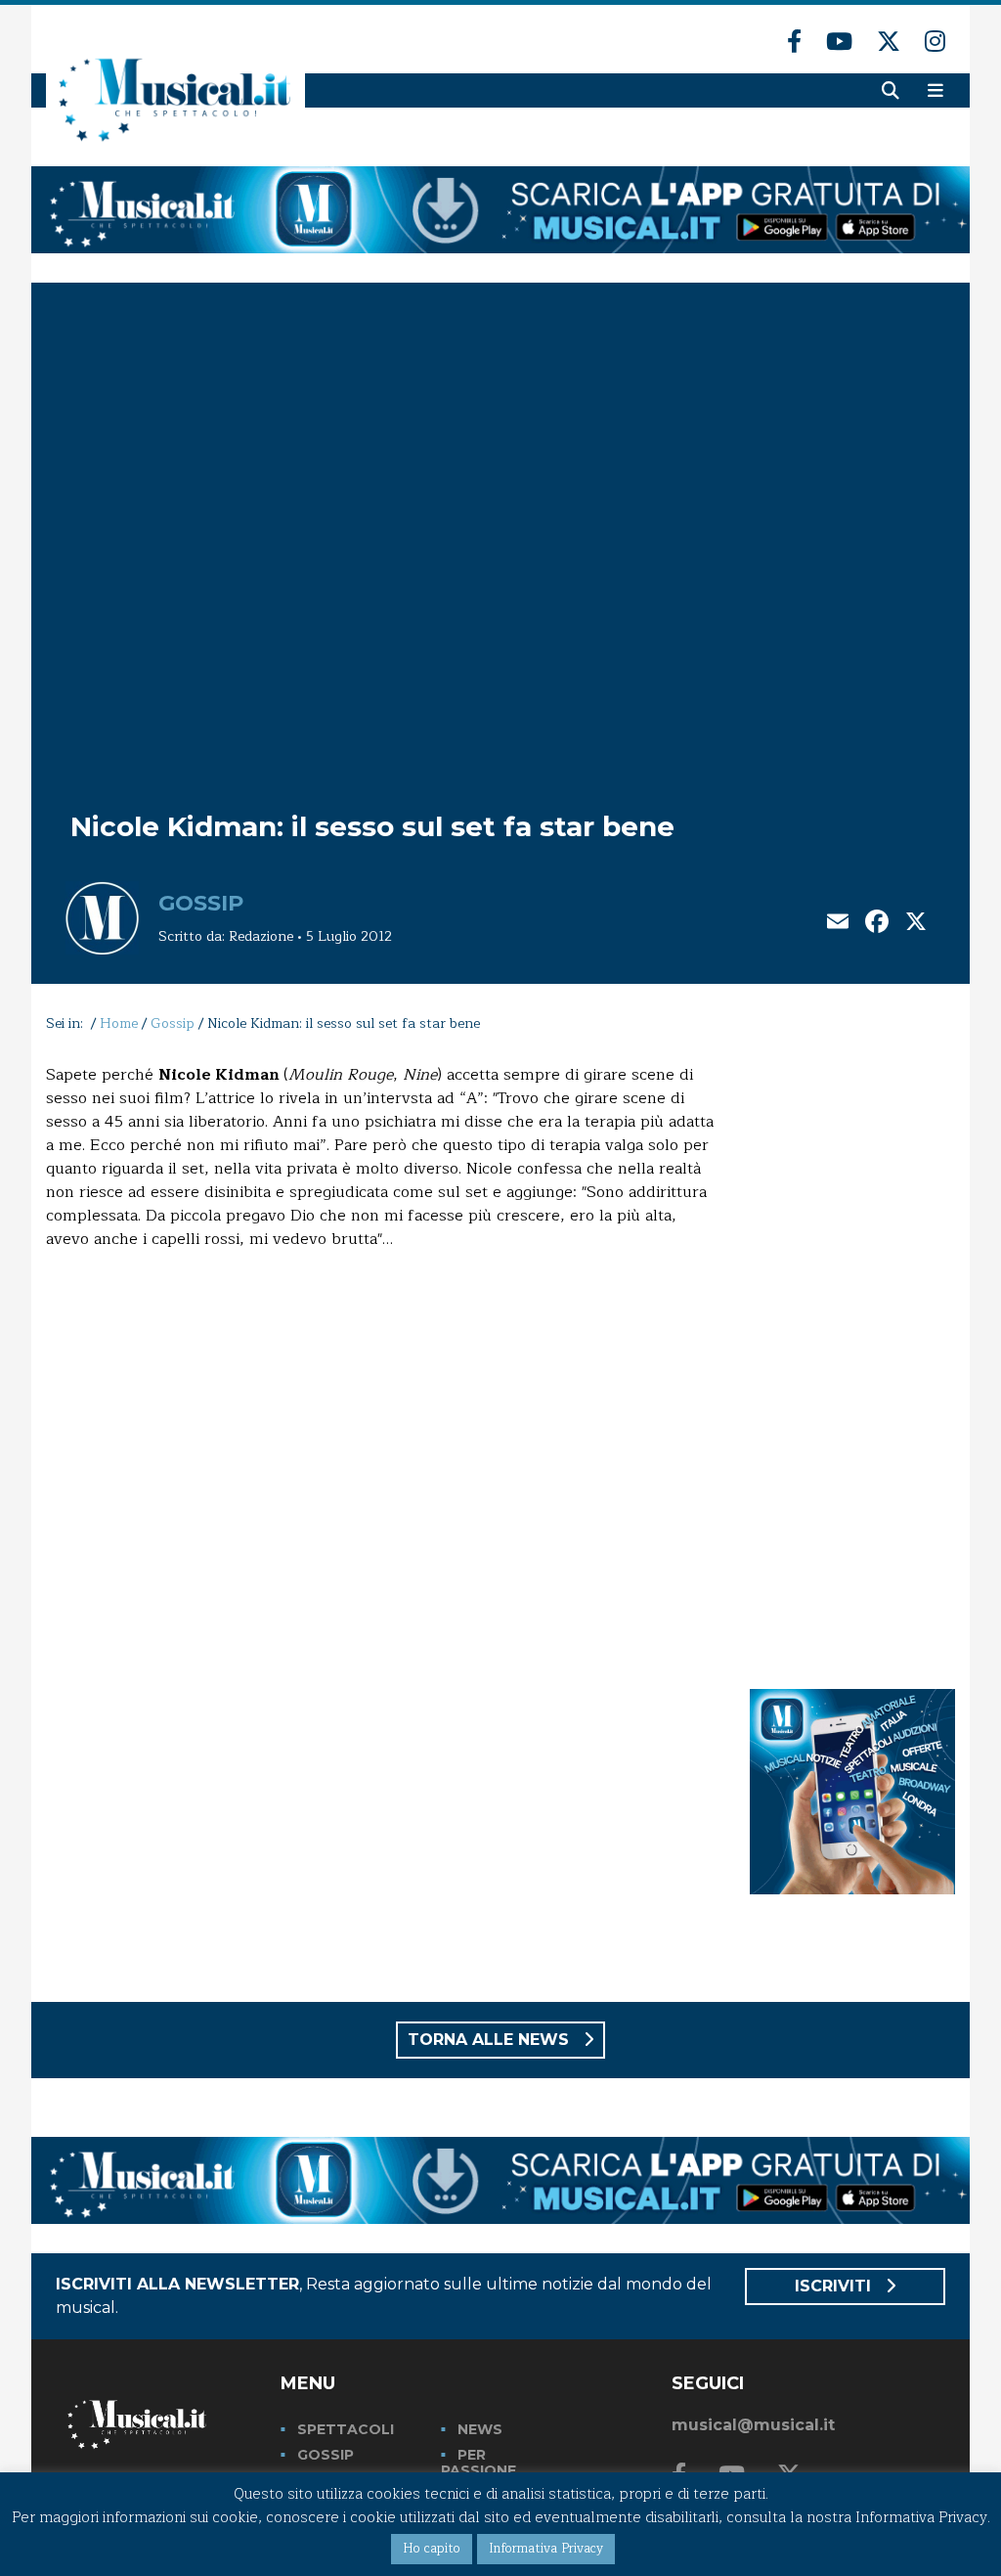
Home (119, 1023)
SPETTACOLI (346, 2429)
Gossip (201, 903)
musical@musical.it (753, 2425)
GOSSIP (326, 2455)
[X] (916, 924)
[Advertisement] (852, 1356)
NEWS (480, 2429)
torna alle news (491, 2040)
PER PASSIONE (479, 2463)
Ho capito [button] (432, 2549)
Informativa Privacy (546, 2549)
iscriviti (835, 2286)
